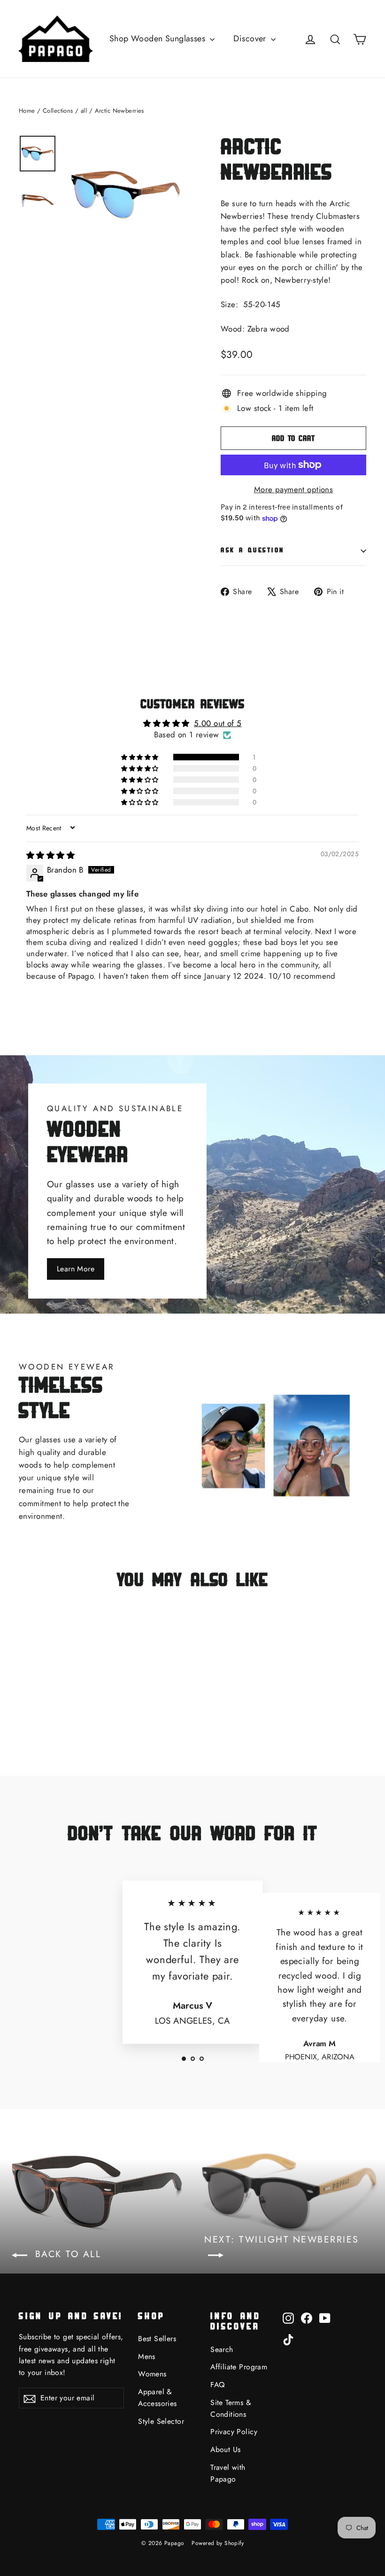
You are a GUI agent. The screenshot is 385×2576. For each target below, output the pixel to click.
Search (222, 2349)
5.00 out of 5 (218, 723)
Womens (152, 2374)
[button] (140, 757)
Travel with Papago (228, 2473)
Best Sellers (157, 2339)
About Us (225, 2449)
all (84, 111)
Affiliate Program (239, 2367)
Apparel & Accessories (158, 2398)
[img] (50, 855)
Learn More (76, 1269)
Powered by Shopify (218, 2543)
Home (27, 111)
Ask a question (253, 550)
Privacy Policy (234, 2432)
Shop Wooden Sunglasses (159, 39)
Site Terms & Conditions (231, 2408)
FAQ (217, 2385)
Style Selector (161, 2421)
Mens (147, 2356)
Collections (58, 111)
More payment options (294, 489)
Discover (251, 39)
